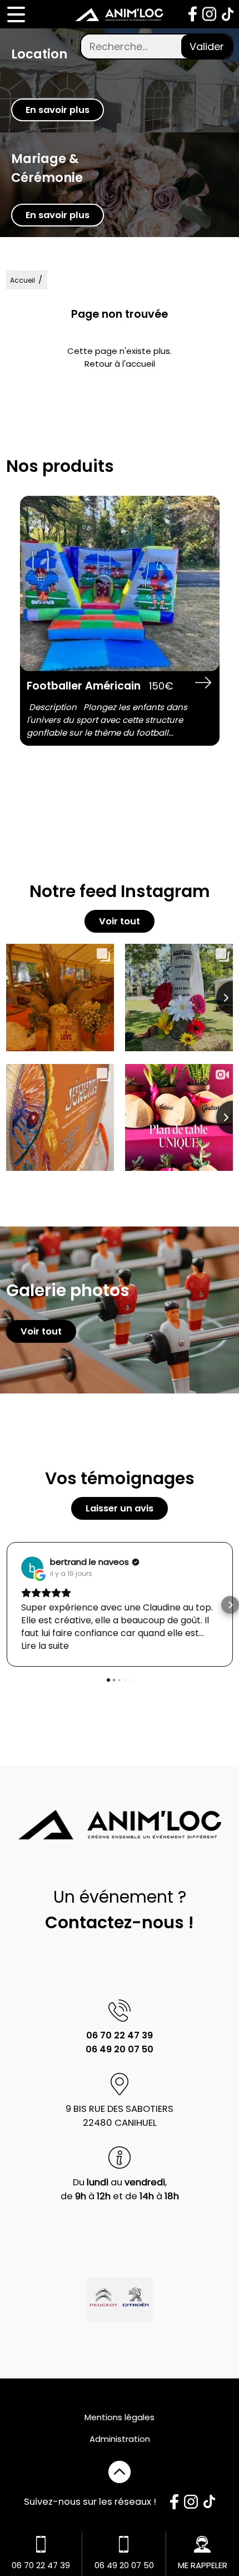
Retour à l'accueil (120, 364)
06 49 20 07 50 (120, 2049)
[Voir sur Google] (32, 1568)
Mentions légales (120, 2417)
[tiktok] (228, 14)
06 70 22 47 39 (120, 2035)
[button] (9, 1605)
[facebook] (193, 14)
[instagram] (209, 14)
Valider (207, 46)
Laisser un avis (120, 1508)
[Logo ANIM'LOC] (120, 14)
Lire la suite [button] (45, 1646)
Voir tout (120, 921)
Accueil (23, 280)
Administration (120, 2439)
